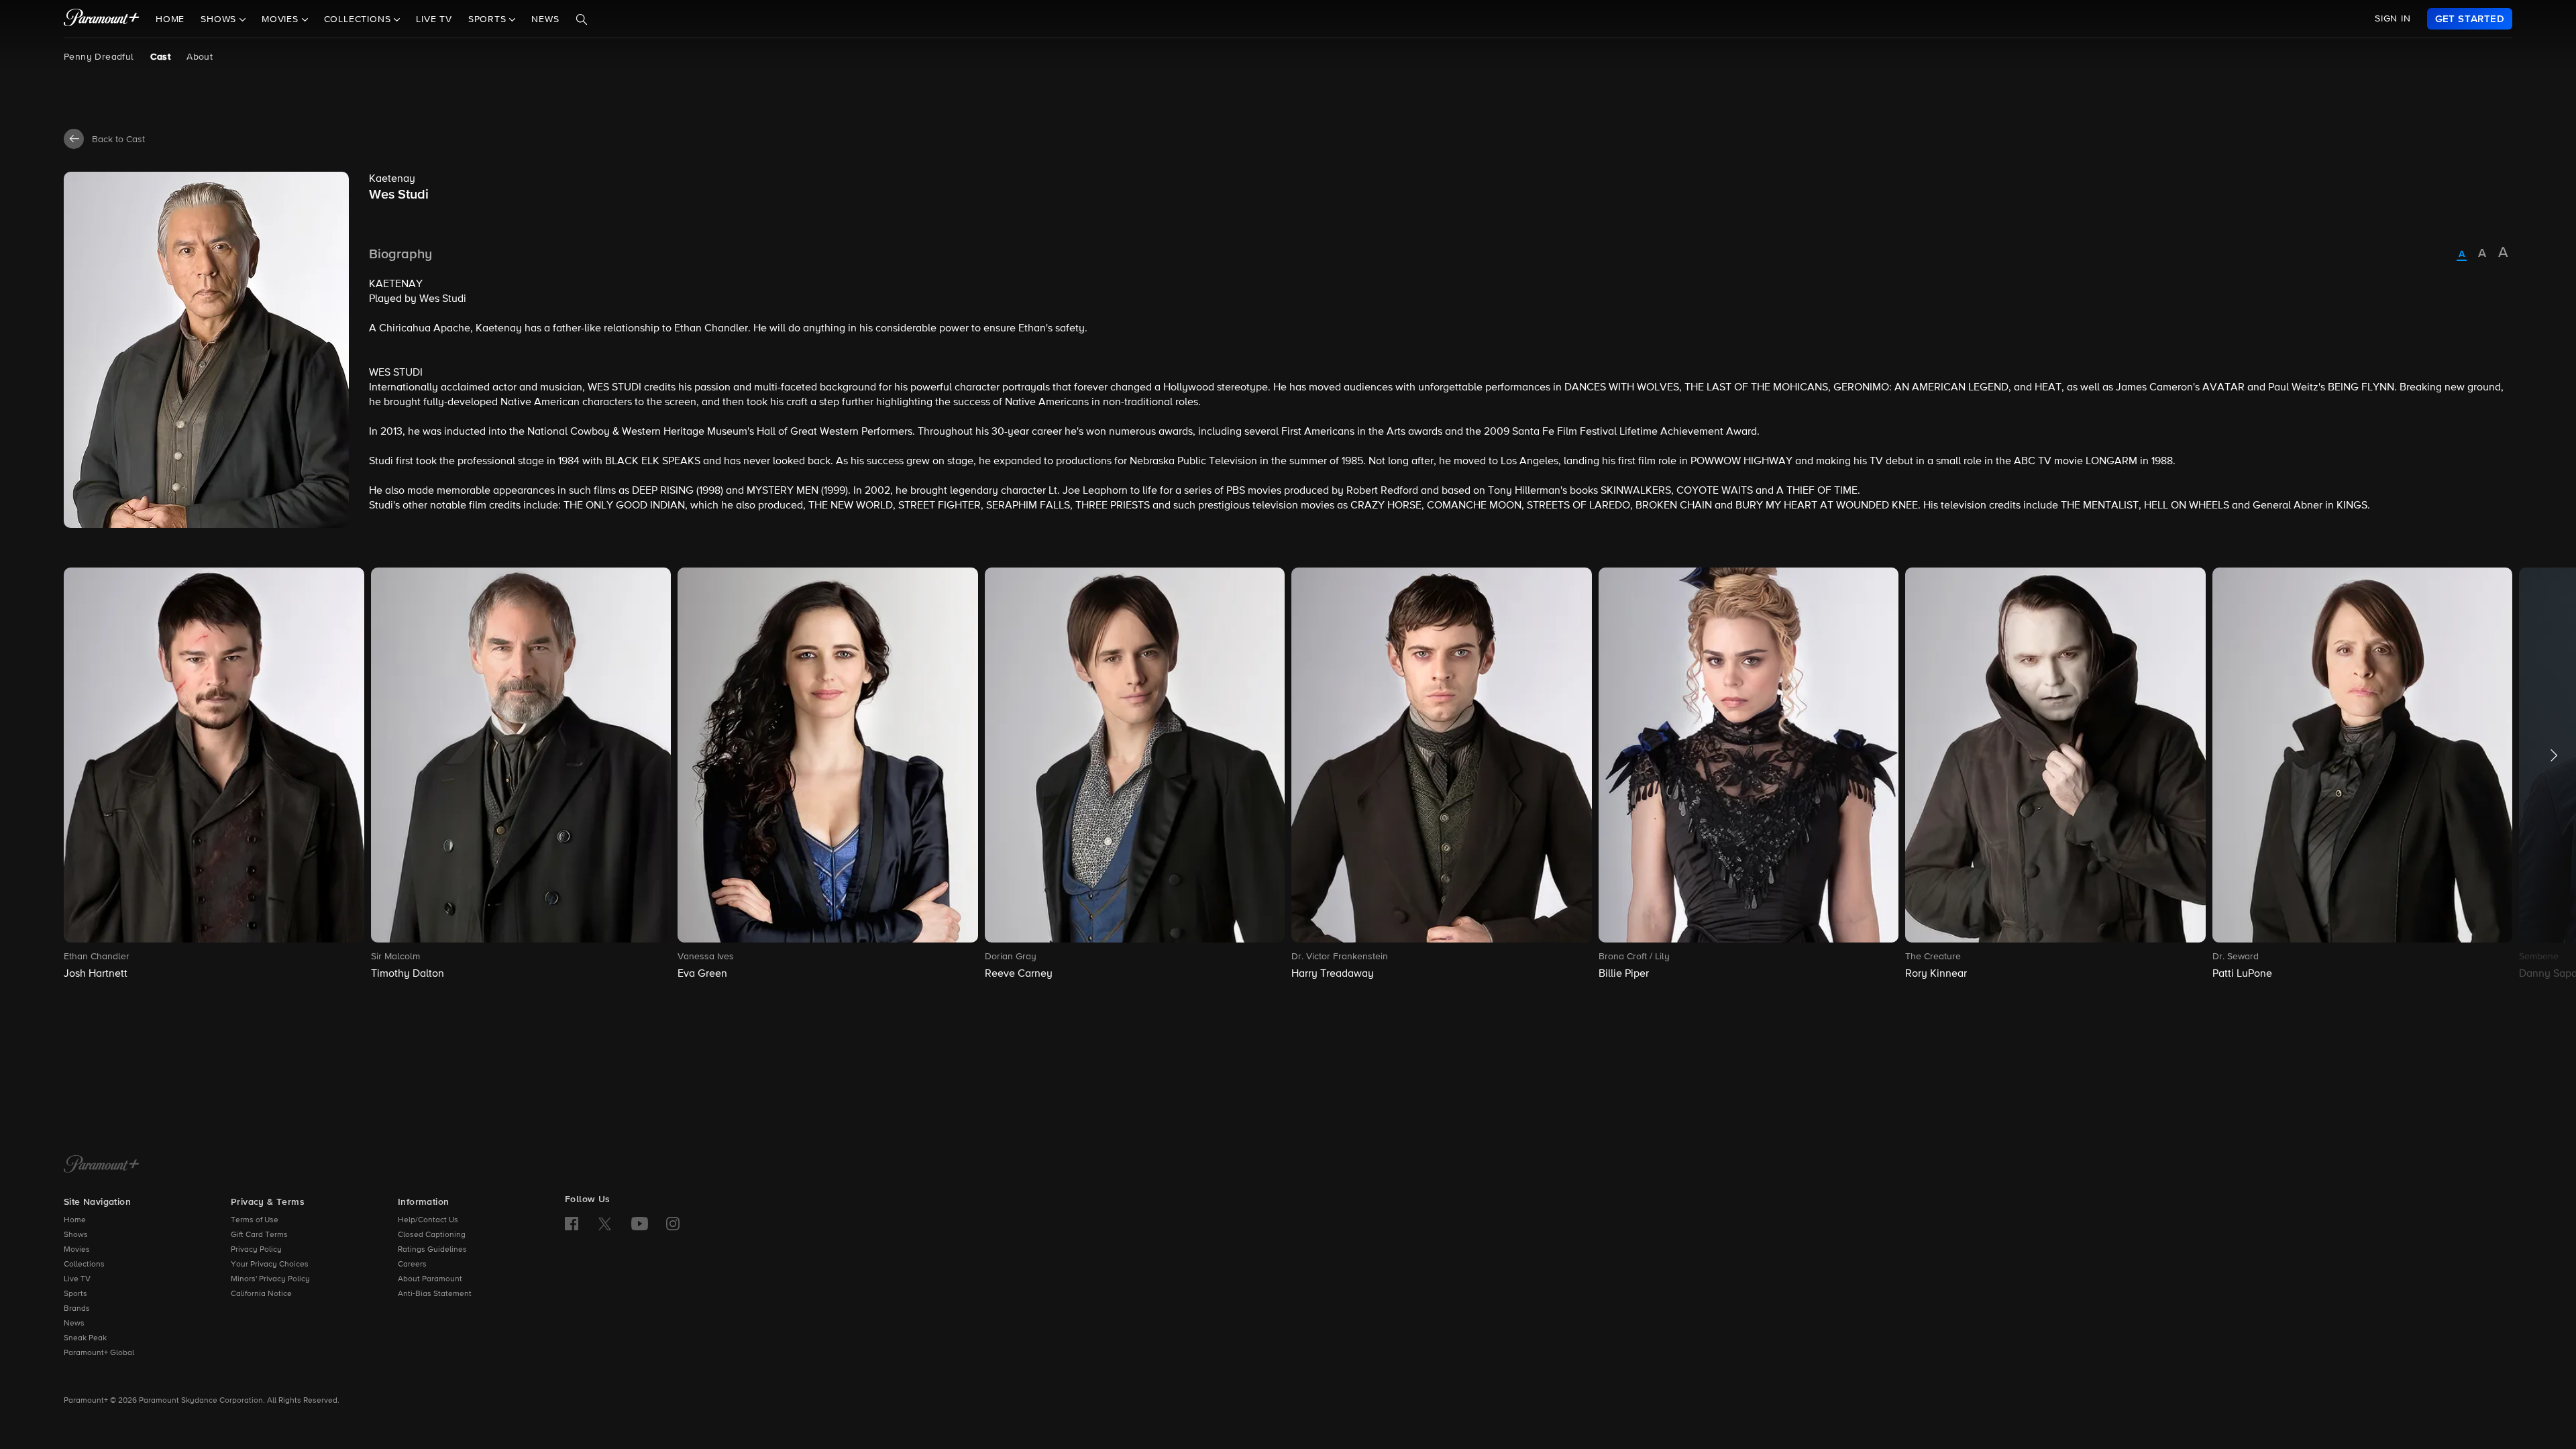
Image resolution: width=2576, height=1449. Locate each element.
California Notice (261, 1294)
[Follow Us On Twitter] (605, 1223)
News (545, 19)
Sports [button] (489, 19)
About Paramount (430, 1279)
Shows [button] (220, 19)
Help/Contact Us (428, 1220)
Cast (161, 57)
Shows (76, 1235)
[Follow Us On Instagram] (673, 1224)
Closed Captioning (432, 1235)
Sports (75, 1294)
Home (170, 19)
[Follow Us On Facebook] (572, 1224)
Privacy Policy (256, 1250)
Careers (412, 1265)
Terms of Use (255, 1220)
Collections (84, 1265)
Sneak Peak (85, 1338)
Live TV (434, 19)
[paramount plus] (102, 19)
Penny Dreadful (99, 57)
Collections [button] (359, 19)
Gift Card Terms (259, 1235)
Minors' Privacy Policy (270, 1279)
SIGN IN (2393, 19)
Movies (77, 1250)
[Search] (582, 19)
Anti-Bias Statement (435, 1294)
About (200, 57)
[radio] (2462, 255)
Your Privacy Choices (270, 1265)
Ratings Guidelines (432, 1250)
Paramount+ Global (99, 1353)
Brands (77, 1309)
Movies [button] (282, 19)
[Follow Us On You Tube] (640, 1224)
